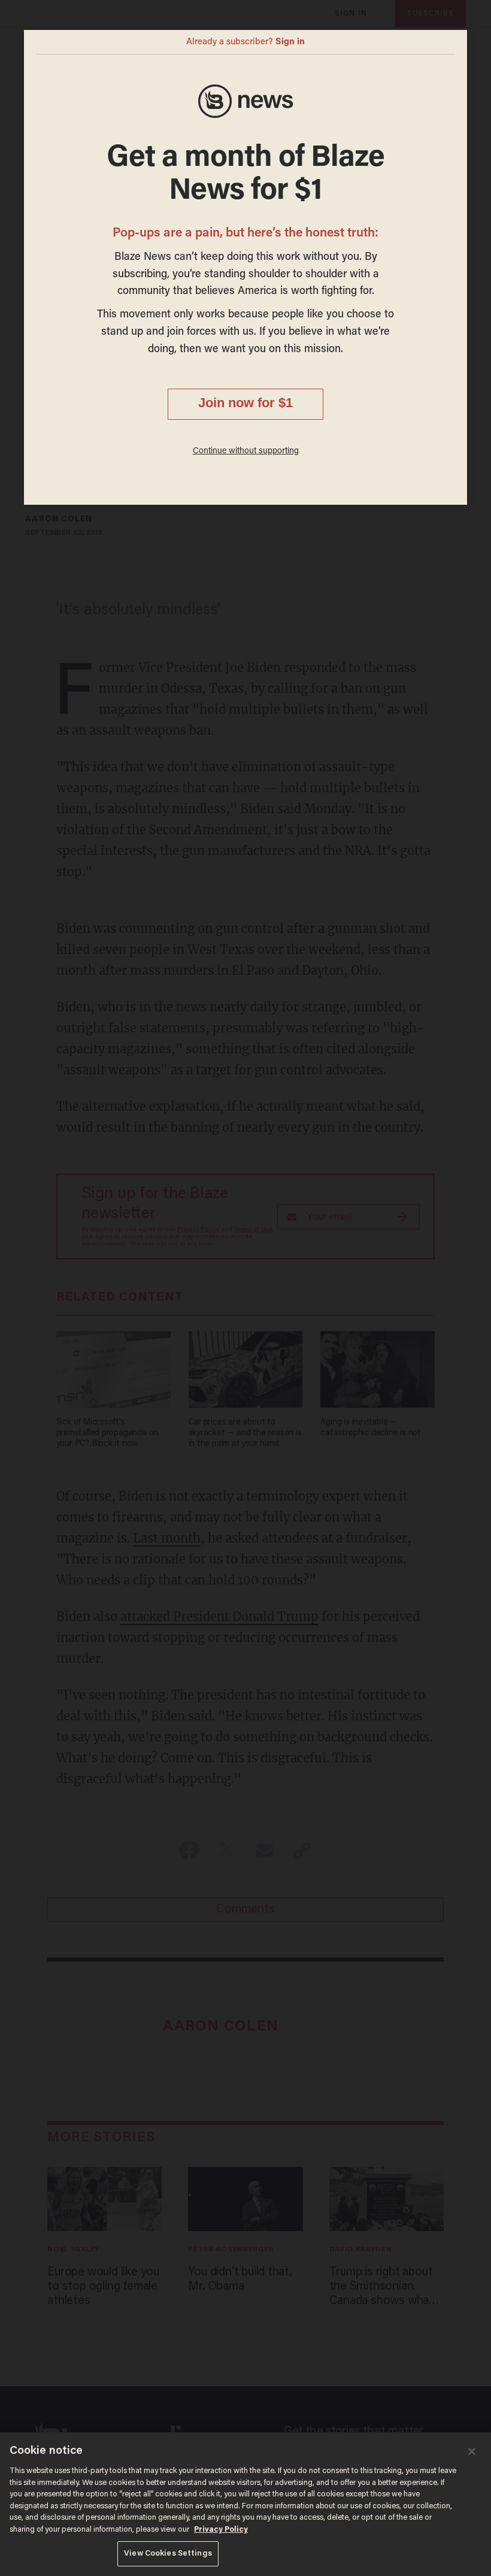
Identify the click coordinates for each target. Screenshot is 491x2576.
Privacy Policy (221, 2530)
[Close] (472, 2451)
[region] (245, 2504)
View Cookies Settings (168, 2554)
